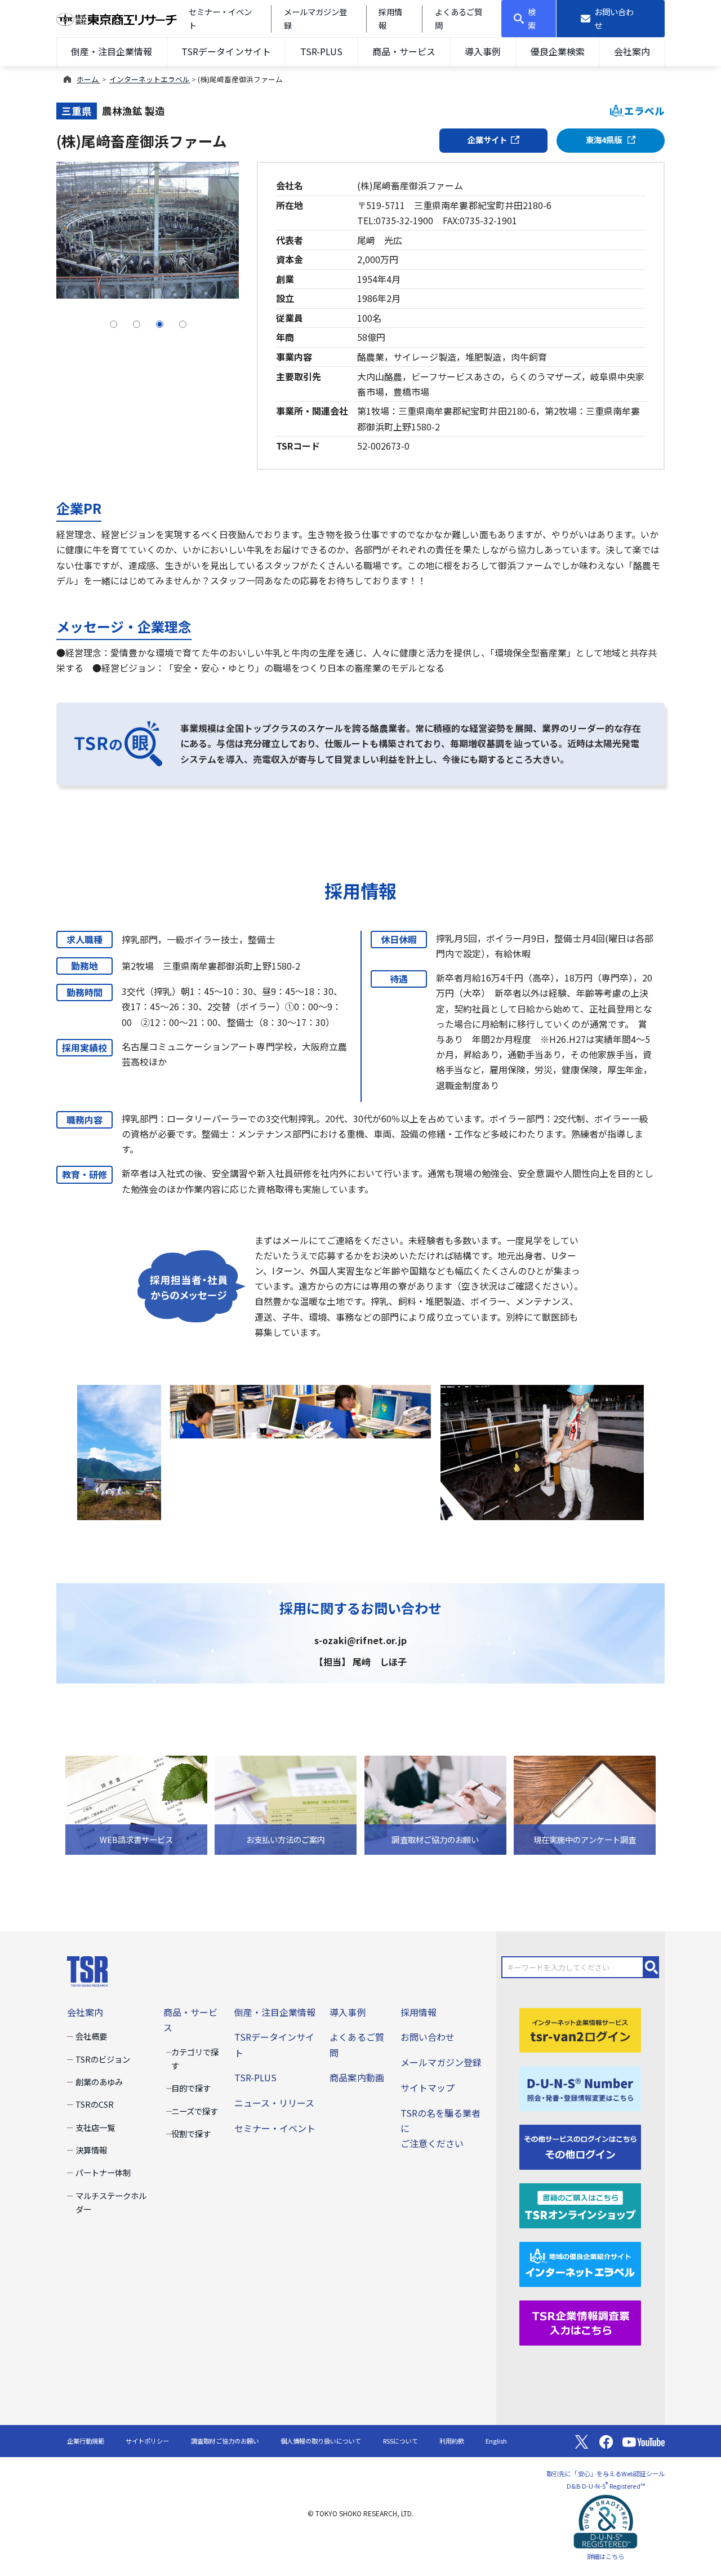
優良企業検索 (558, 51)
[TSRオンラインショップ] (580, 2204)
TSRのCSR (95, 2104)
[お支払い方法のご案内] (286, 1804)
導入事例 (483, 51)
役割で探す (191, 2133)
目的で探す (191, 2088)
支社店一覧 (95, 2127)
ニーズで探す (195, 2111)
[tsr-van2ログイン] (580, 2029)
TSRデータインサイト (226, 51)
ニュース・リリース (274, 2103)
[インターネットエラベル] (580, 2263)
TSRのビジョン (103, 2059)
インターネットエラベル (150, 79)
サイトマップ (428, 2088)
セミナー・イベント (275, 2128)
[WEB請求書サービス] (136, 1804)
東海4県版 (605, 139)
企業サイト (487, 139)
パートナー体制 (103, 2172)
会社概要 (91, 2036)
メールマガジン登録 (441, 2062)
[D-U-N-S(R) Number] (580, 2088)
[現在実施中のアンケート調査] (585, 1804)
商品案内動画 (357, 2077)
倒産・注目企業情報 (112, 51)
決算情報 (91, 2150)
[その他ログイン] (580, 2146)
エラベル (644, 111)
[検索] (652, 1967)
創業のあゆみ (99, 2082)
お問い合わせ (428, 2037)
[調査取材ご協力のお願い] (435, 1804)
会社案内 (632, 51)
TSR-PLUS (321, 51)
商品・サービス (404, 51)
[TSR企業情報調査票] (580, 2321)
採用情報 (419, 2012)
